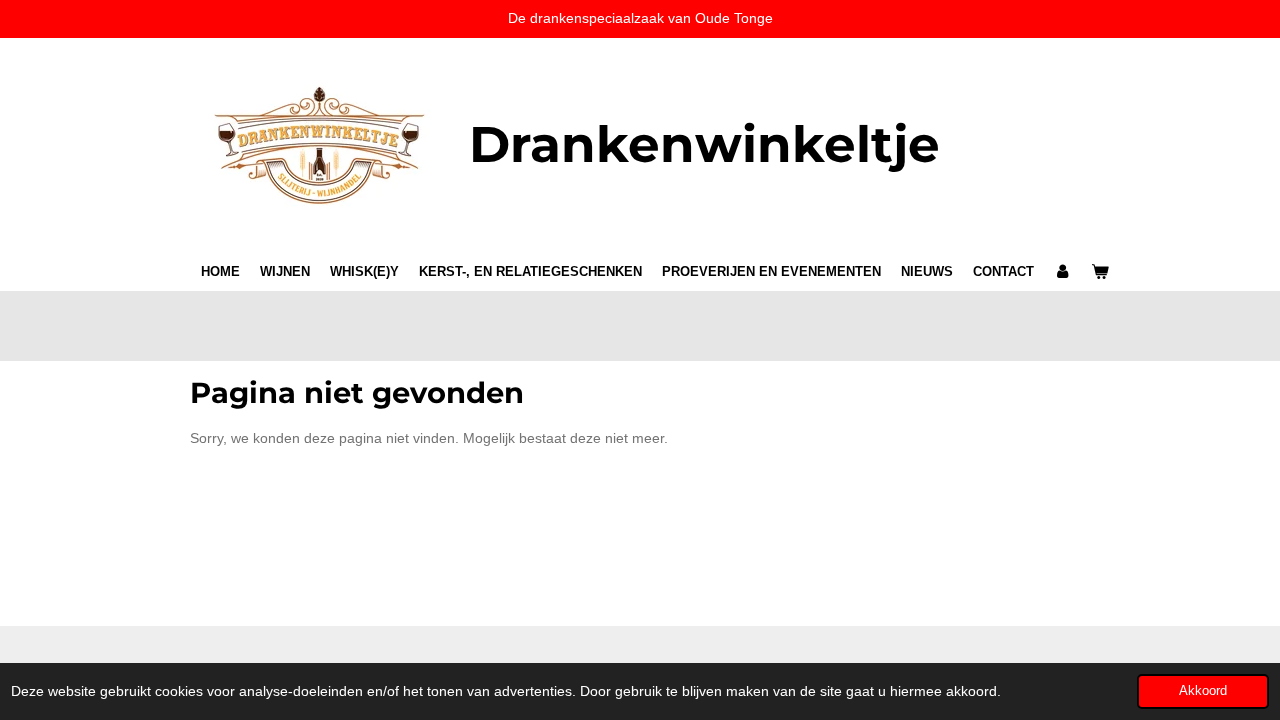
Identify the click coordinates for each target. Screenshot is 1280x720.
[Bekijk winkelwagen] (1101, 272)
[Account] (1063, 272)
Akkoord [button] (1203, 691)
